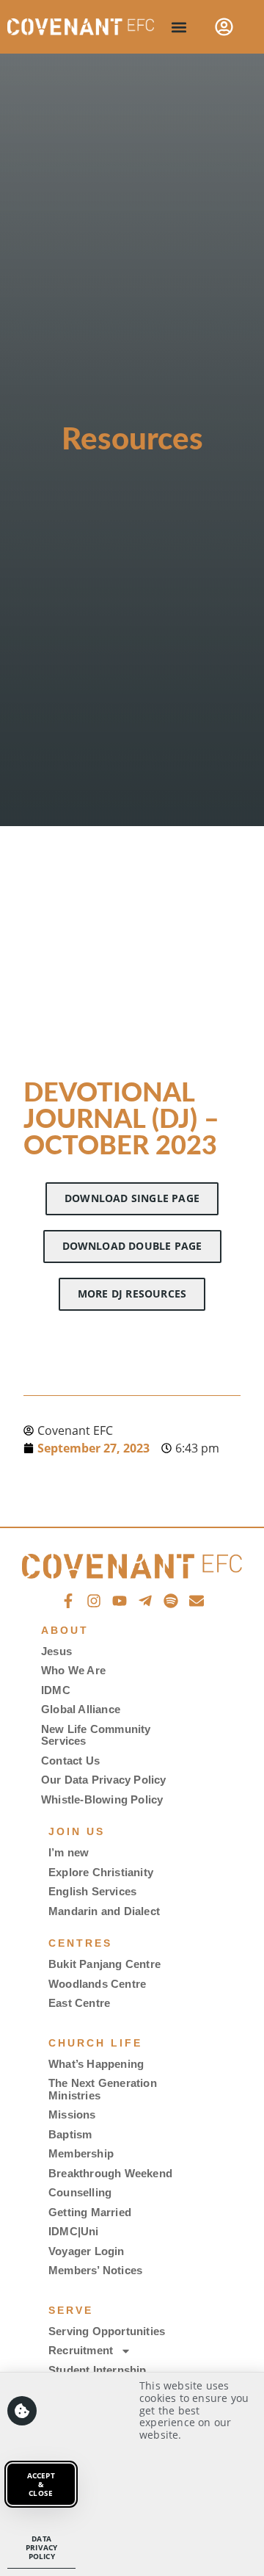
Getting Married (90, 2212)
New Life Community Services (96, 1735)
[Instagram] (94, 1601)
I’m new (69, 1852)
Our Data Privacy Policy (104, 1780)
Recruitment (81, 2350)
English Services (92, 1891)
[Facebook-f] (68, 1601)
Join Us (77, 1831)
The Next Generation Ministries (103, 2089)
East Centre (79, 2003)
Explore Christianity (101, 1872)
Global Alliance (81, 1709)
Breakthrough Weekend (110, 2173)
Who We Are (73, 1670)
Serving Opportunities (107, 2331)
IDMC (56, 1690)
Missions (72, 2114)
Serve (71, 2310)
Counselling (80, 2192)
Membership (81, 2153)
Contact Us (70, 1761)
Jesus (56, 1651)
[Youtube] (120, 1601)
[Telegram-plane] (145, 1601)
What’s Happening (96, 2064)
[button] (179, 27)
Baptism (70, 2134)
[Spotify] (171, 1601)
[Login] (224, 27)
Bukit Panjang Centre (104, 1964)
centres (80, 1943)
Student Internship (98, 2370)
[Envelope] (197, 1601)
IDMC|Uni (74, 2231)
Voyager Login (87, 2251)
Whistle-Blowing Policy (102, 1799)
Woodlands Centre (97, 1984)
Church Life (95, 2043)
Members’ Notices (95, 2270)
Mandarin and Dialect (104, 1911)
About (65, 1630)
